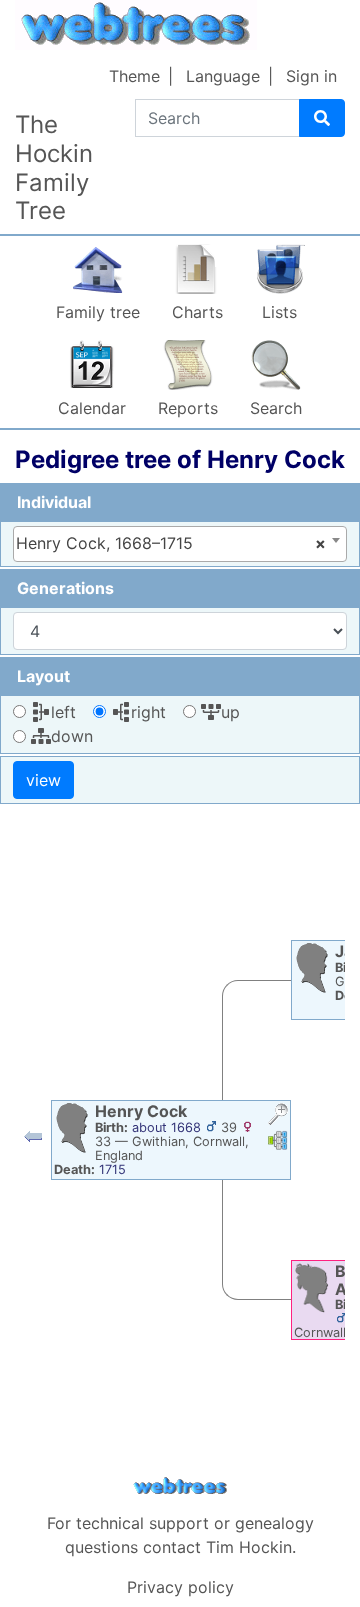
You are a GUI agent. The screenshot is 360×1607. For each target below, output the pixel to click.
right (148, 712)
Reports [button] (188, 408)
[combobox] (180, 544)
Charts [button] (197, 312)
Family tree (98, 312)
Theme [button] (134, 76)
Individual (54, 502)
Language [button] (223, 76)
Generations (65, 588)
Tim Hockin (249, 1547)
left (63, 712)
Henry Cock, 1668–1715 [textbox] (171, 543)
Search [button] (276, 408)
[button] (33, 1141)
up (230, 712)
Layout (43, 676)
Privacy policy (180, 1587)
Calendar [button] (92, 408)
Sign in (311, 76)
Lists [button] (279, 312)
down (72, 736)
